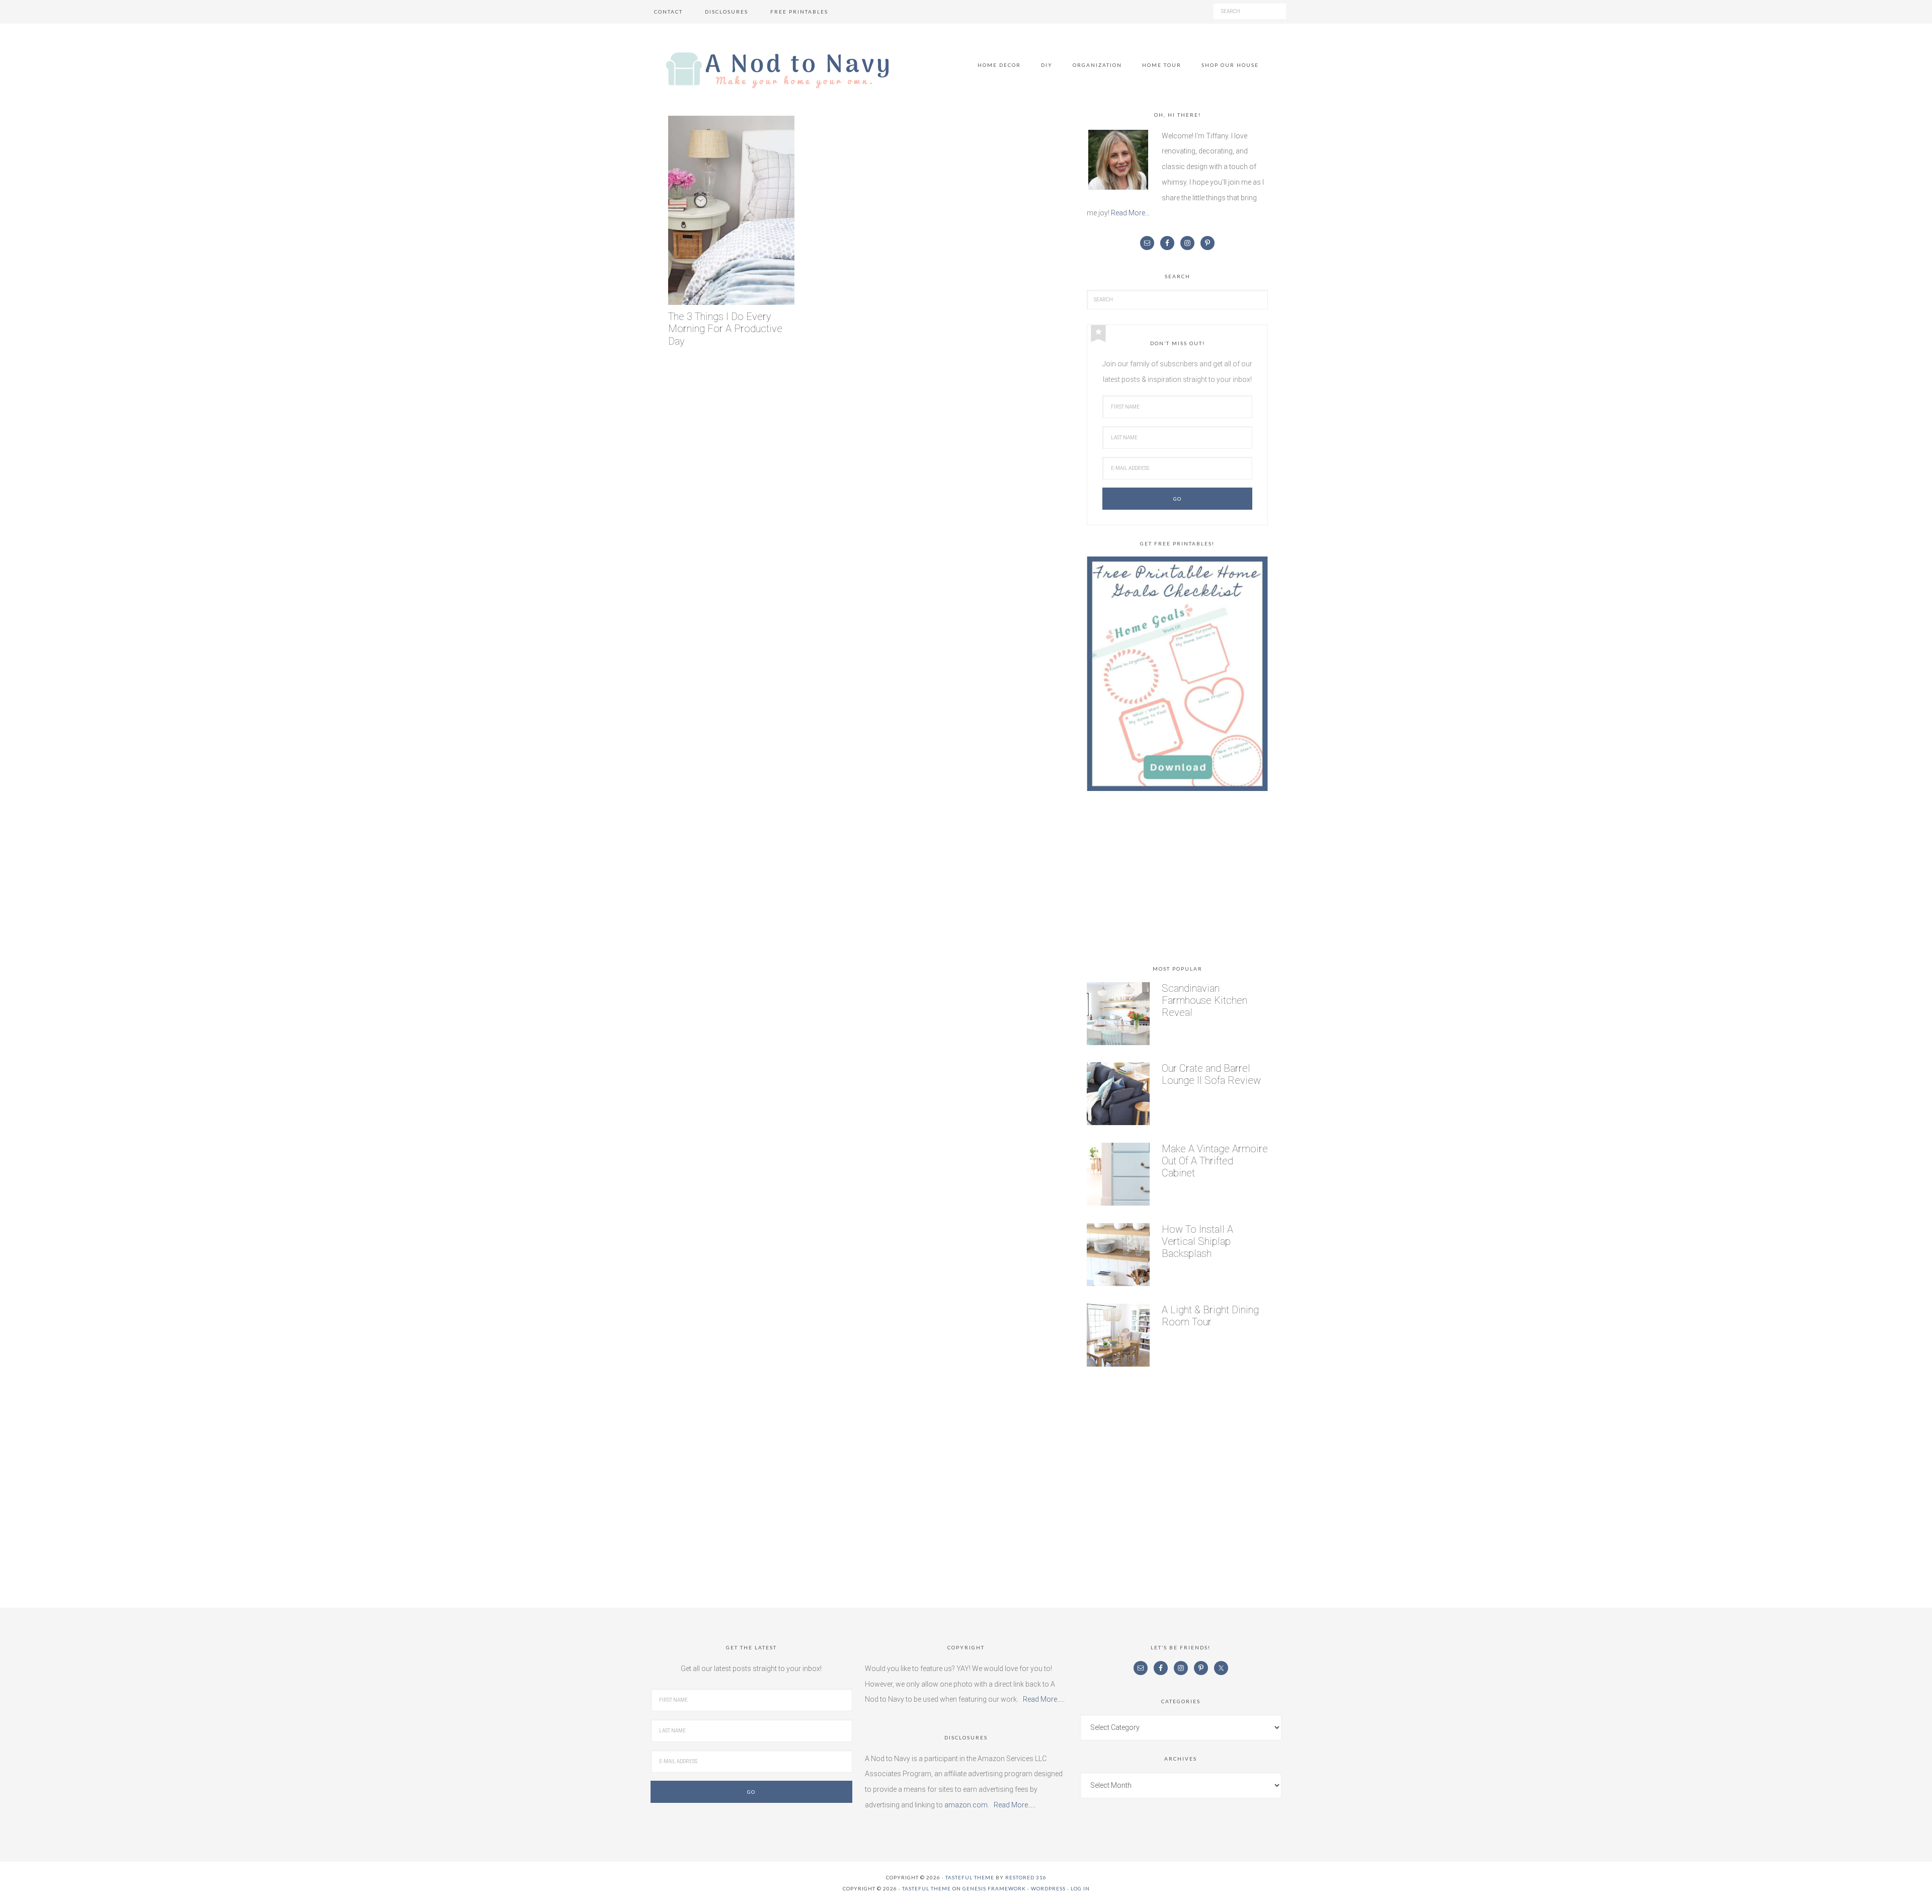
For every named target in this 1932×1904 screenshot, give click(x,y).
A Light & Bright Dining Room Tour (1210, 1316)
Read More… (1130, 213)
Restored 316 (1026, 1877)
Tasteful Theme (927, 1888)
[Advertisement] (1177, 880)
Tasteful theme (970, 1877)
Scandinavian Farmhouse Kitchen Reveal (1204, 1000)
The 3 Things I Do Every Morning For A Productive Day (725, 329)
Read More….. (1044, 1699)
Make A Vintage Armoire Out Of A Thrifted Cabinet (1215, 1161)
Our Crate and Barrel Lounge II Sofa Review (1211, 1074)
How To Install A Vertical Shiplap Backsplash (1197, 1241)
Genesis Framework (994, 1888)
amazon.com (966, 1805)
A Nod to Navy (777, 70)
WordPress (1048, 1888)
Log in (1080, 1888)
